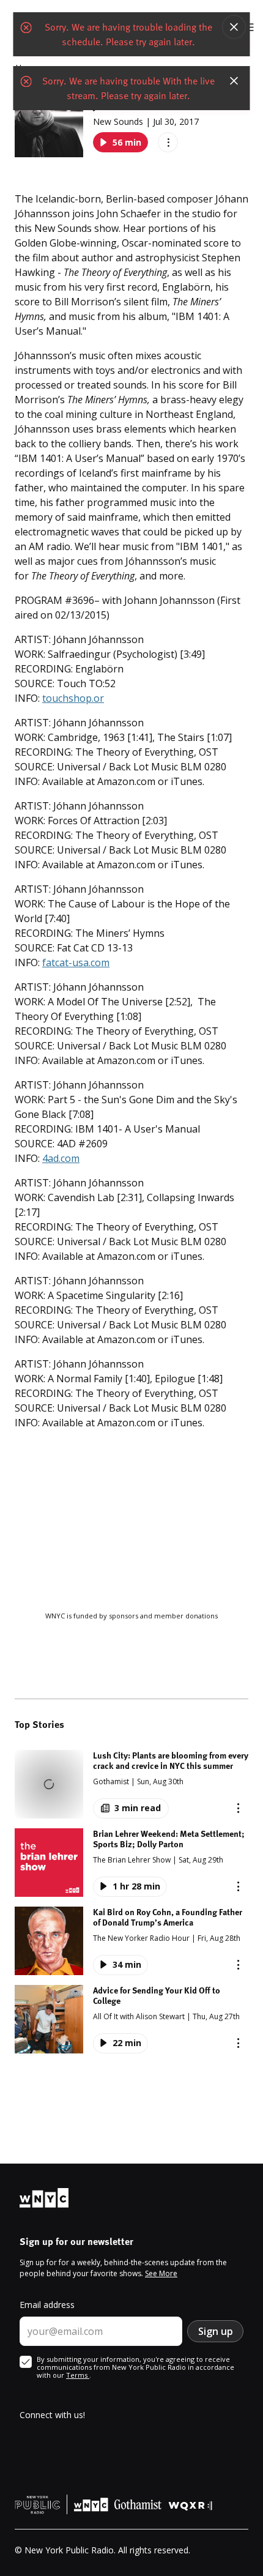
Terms (78, 2375)
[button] (131, 1784)
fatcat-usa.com (76, 962)
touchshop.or (73, 698)
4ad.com (61, 1158)
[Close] (234, 27)
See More (161, 2273)
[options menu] (168, 142)
